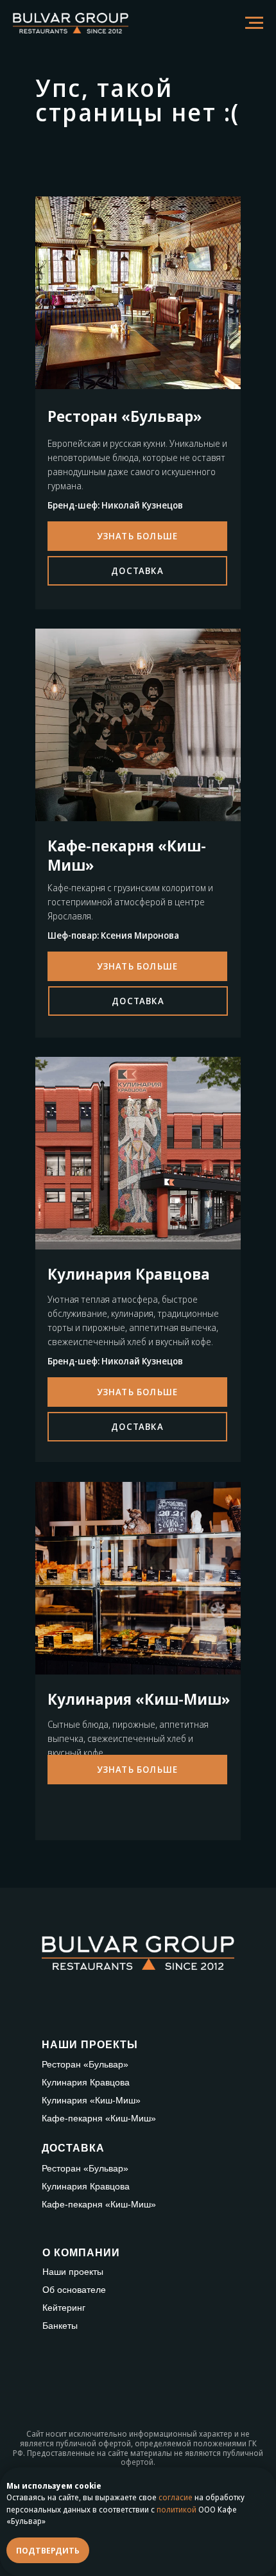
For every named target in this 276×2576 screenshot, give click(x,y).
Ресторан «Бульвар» (85, 2064)
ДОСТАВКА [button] (73, 2148)
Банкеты (60, 2326)
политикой (177, 2510)
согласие (176, 2497)
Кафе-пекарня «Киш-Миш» (99, 2118)
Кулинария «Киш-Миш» (91, 2100)
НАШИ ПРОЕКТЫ (90, 2045)
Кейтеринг (64, 2308)
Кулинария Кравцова (86, 2082)
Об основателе (74, 2290)
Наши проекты (73, 2272)
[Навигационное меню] (254, 23)
